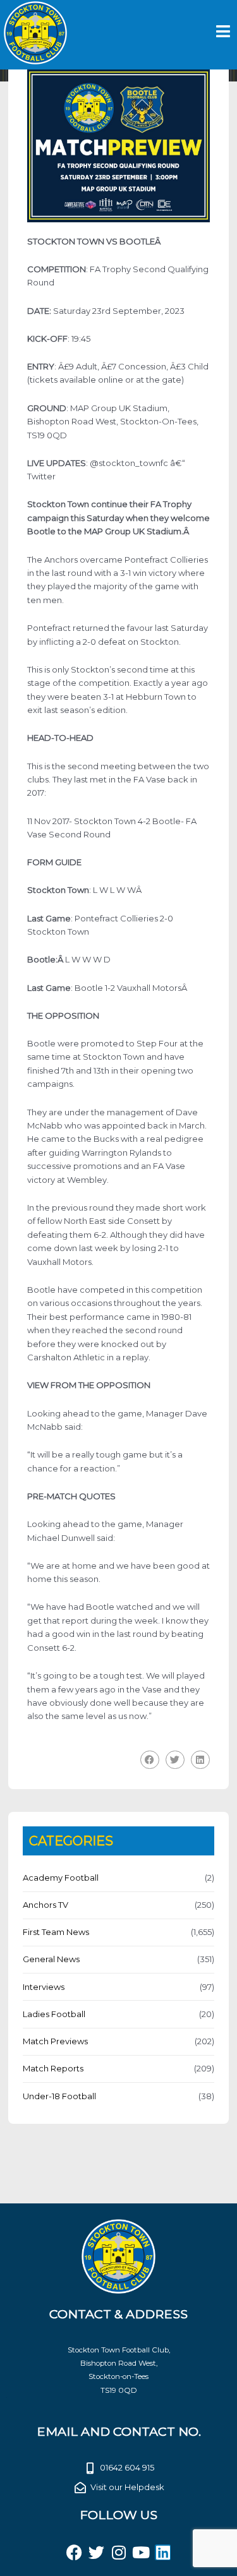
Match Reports (53, 2068)
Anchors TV (46, 1905)
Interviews (44, 1987)
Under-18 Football (59, 2096)
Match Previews (55, 2041)
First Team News (56, 1932)
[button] (150, 1760)
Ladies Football (54, 2014)
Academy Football (61, 1878)
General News (51, 1959)
